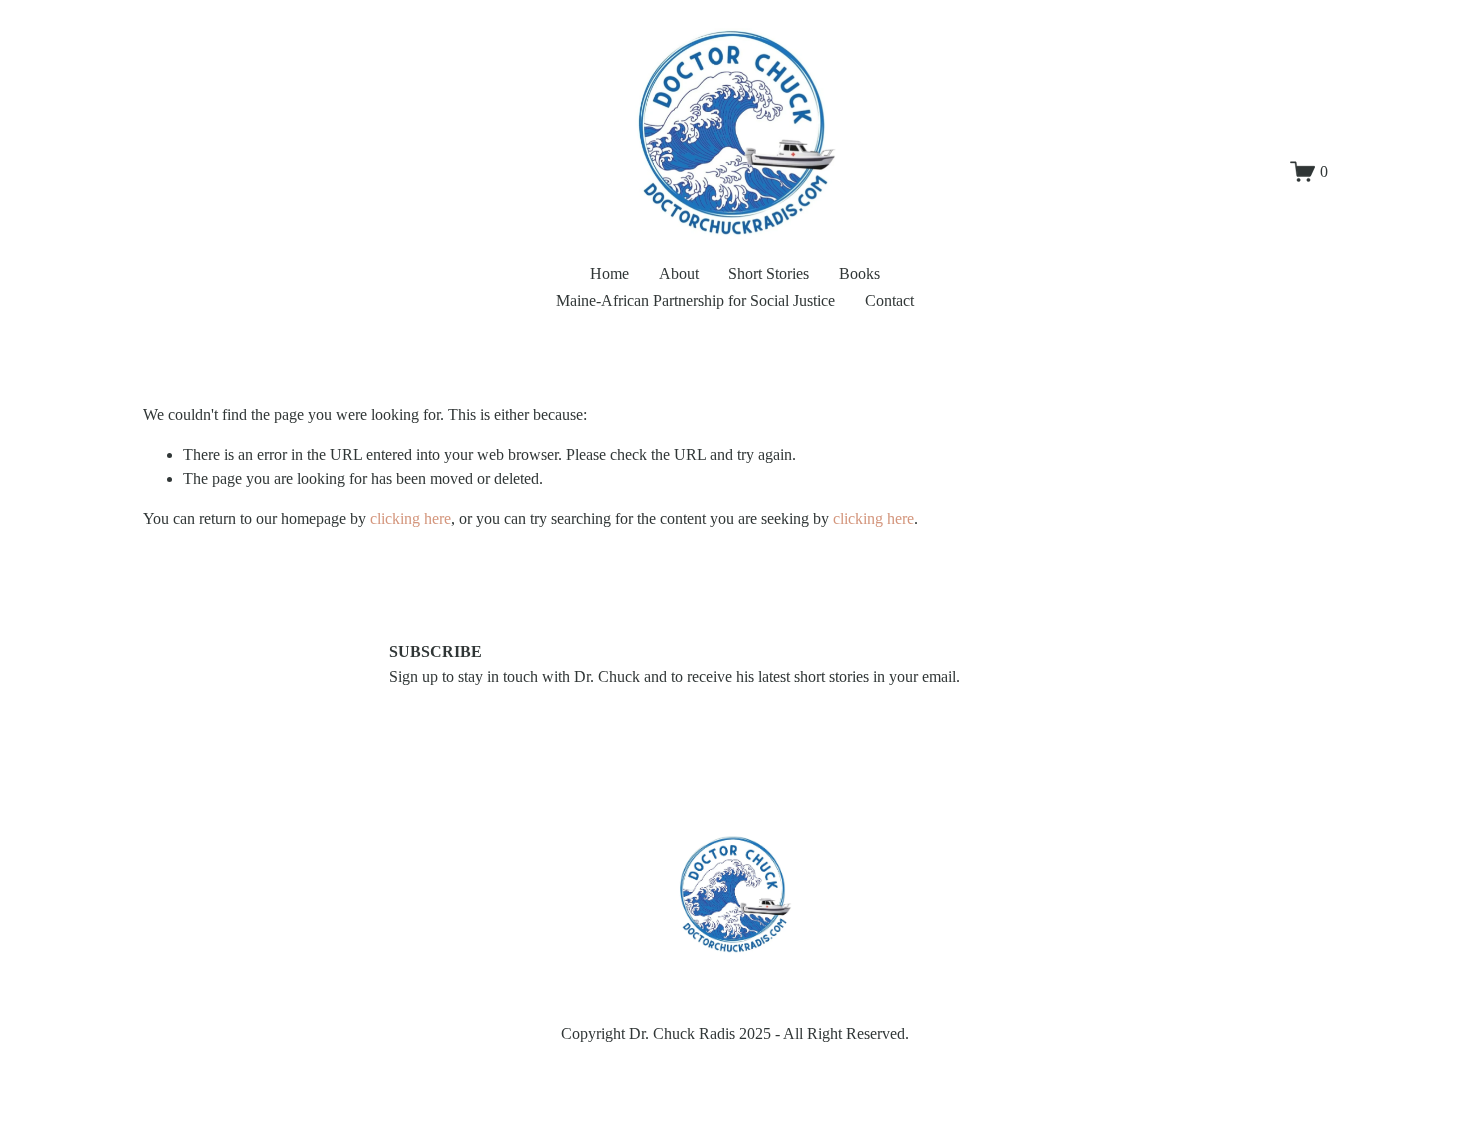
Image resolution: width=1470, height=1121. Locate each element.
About (679, 273)
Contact (889, 300)
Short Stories (768, 273)
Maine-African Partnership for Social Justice (695, 300)
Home (609, 273)
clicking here (410, 518)
